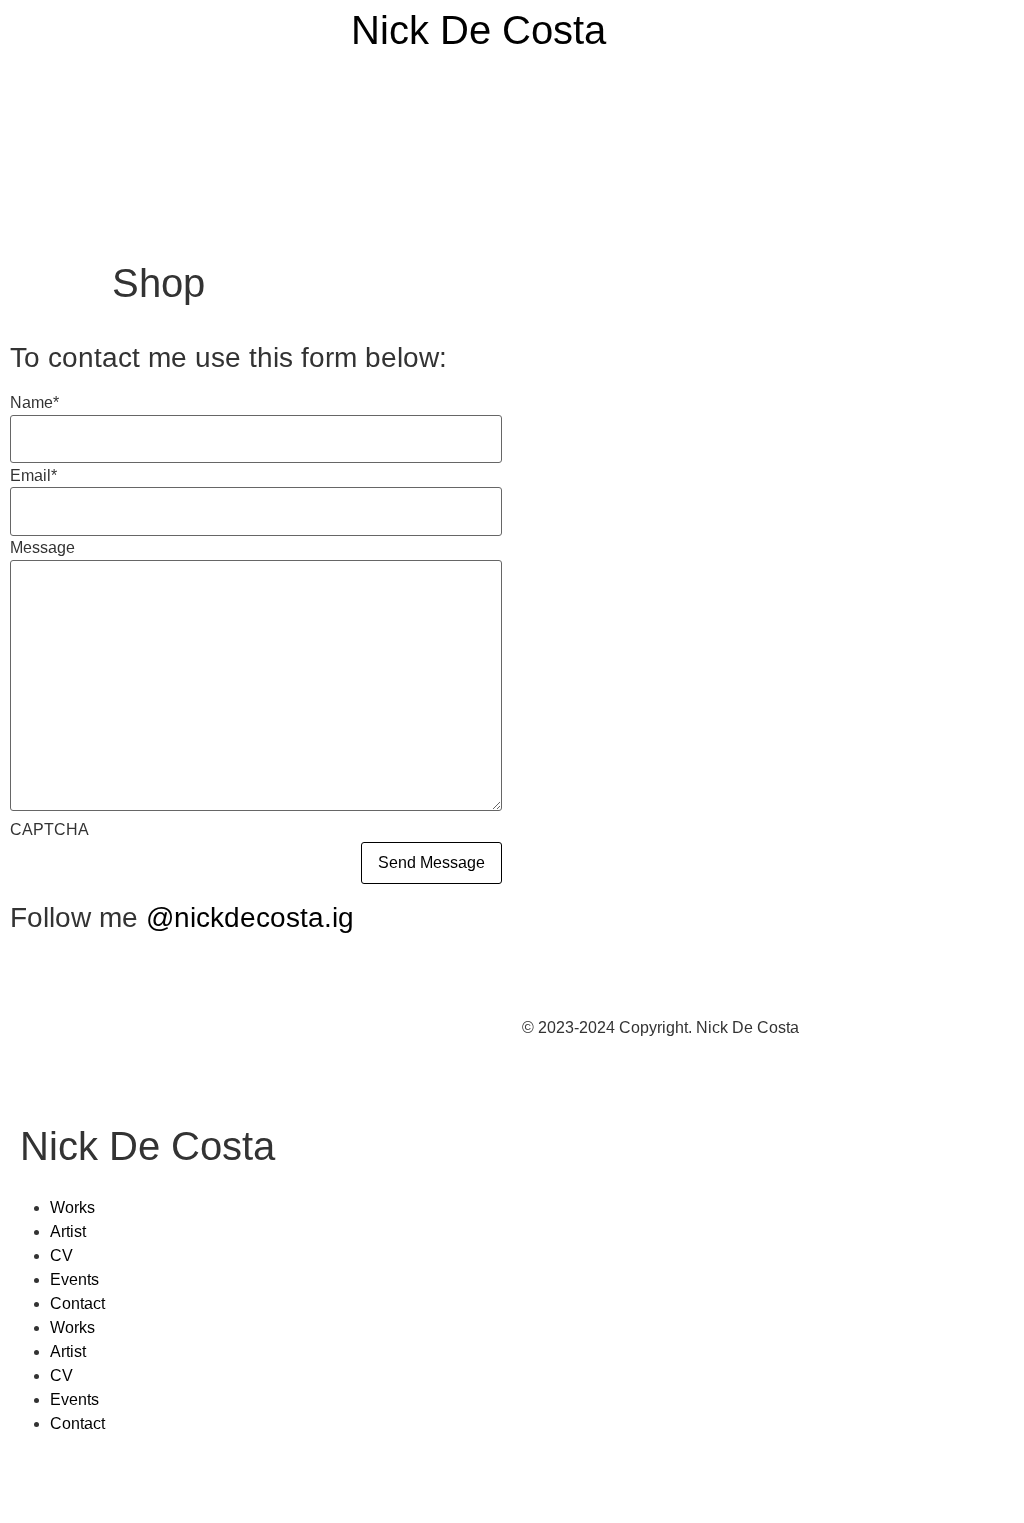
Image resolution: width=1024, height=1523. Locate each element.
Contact (77, 1303)
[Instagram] (35, 1481)
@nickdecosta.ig (250, 917)
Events (74, 1279)
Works (72, 1207)
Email (33, 476)
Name (34, 403)
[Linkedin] (89, 1481)
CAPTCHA (49, 830)
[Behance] (143, 1481)
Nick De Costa (478, 30)
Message (42, 548)
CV (61, 1255)
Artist (68, 1231)
